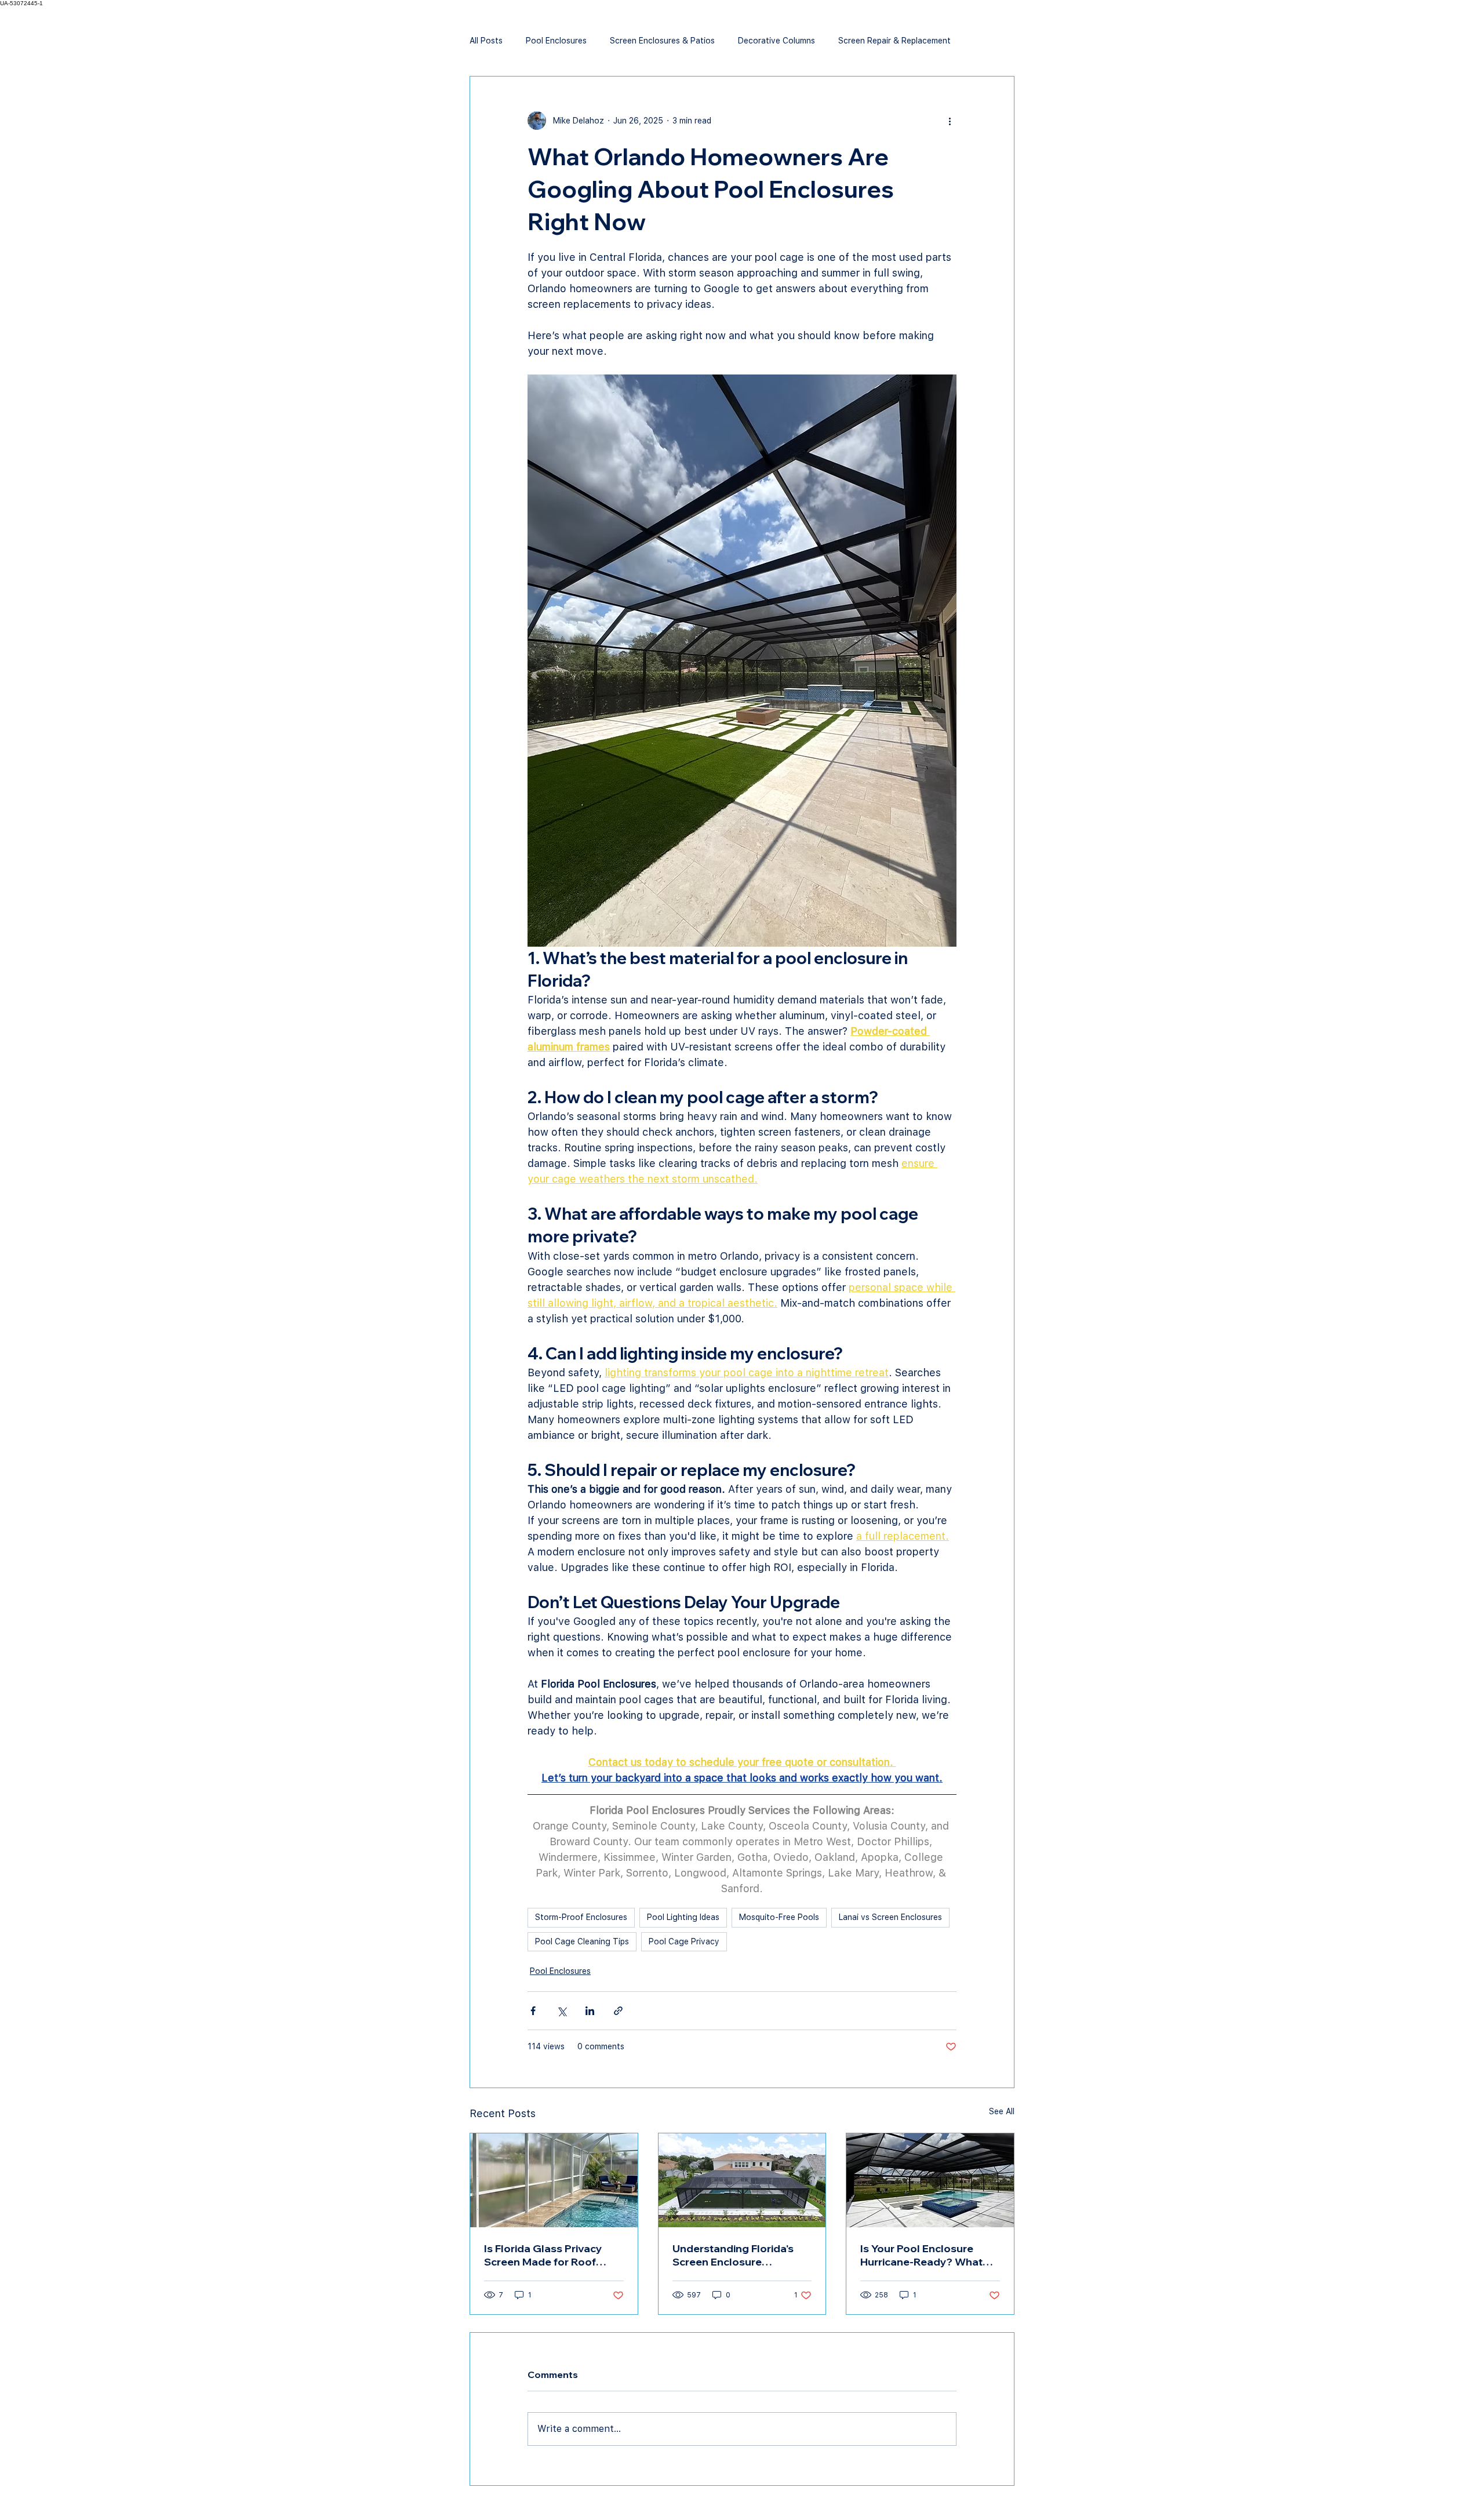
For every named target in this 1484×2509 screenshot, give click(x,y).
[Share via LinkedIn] (590, 2011)
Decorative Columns (776, 41)
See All (1002, 2111)
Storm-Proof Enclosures (581, 1917)
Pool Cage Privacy (684, 1941)
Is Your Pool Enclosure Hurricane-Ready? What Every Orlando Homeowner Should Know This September (930, 2255)
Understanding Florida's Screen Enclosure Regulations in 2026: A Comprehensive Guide (733, 2255)
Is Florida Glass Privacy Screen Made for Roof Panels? (543, 2255)
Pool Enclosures (556, 41)
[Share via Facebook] (533, 2011)
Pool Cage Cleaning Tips (582, 1941)
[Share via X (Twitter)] (561, 2011)
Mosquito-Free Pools (779, 1917)
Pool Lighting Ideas (683, 1917)
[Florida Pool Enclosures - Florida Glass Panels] (554, 2180)
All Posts (486, 41)
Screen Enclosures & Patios (662, 41)
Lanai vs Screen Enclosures (890, 1917)
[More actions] (950, 121)
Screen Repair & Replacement (894, 41)
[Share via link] (618, 2011)
